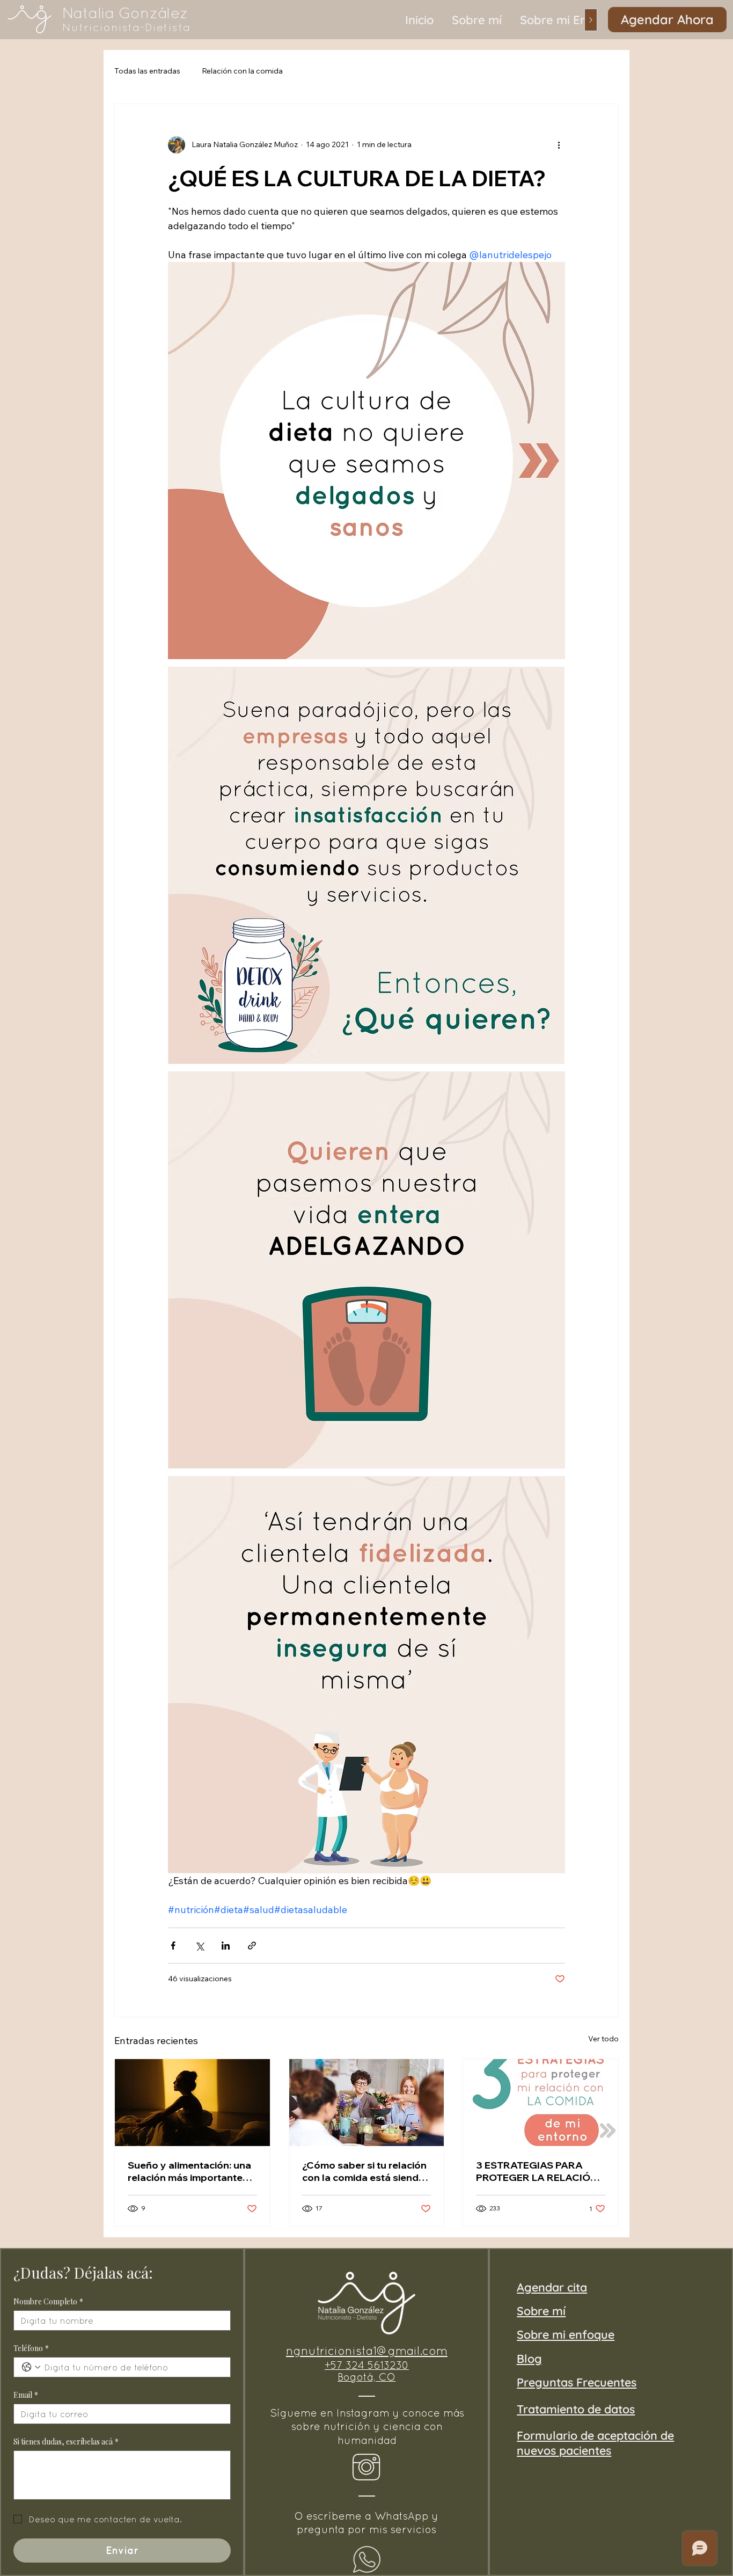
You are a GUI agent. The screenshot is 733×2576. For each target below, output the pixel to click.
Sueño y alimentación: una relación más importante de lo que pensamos (189, 2171)
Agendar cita (552, 2287)
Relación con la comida (242, 71)
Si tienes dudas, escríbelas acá (66, 2442)
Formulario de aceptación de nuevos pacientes (595, 2443)
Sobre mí (541, 2311)
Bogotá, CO (366, 2377)
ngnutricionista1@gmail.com (367, 2351)
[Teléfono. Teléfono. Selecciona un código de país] (31, 2367)
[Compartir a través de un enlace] (252, 1946)
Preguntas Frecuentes (577, 2382)
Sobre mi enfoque (566, 2334)
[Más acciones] (559, 145)
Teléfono (31, 2348)
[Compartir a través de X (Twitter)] (199, 1946)
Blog (529, 2358)
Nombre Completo (48, 2301)
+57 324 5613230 (367, 2365)
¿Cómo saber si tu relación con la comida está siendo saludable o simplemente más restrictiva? (364, 2171)
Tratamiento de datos (576, 2409)
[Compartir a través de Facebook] (173, 1946)
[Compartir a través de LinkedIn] (226, 1946)
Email (26, 2395)
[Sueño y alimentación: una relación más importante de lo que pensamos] (192, 2103)
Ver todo (603, 2039)
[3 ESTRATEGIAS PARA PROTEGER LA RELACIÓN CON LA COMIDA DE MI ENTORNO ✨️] (541, 2103)
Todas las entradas (147, 71)
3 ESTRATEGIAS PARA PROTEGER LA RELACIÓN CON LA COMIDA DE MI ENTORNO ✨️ (537, 2171)
